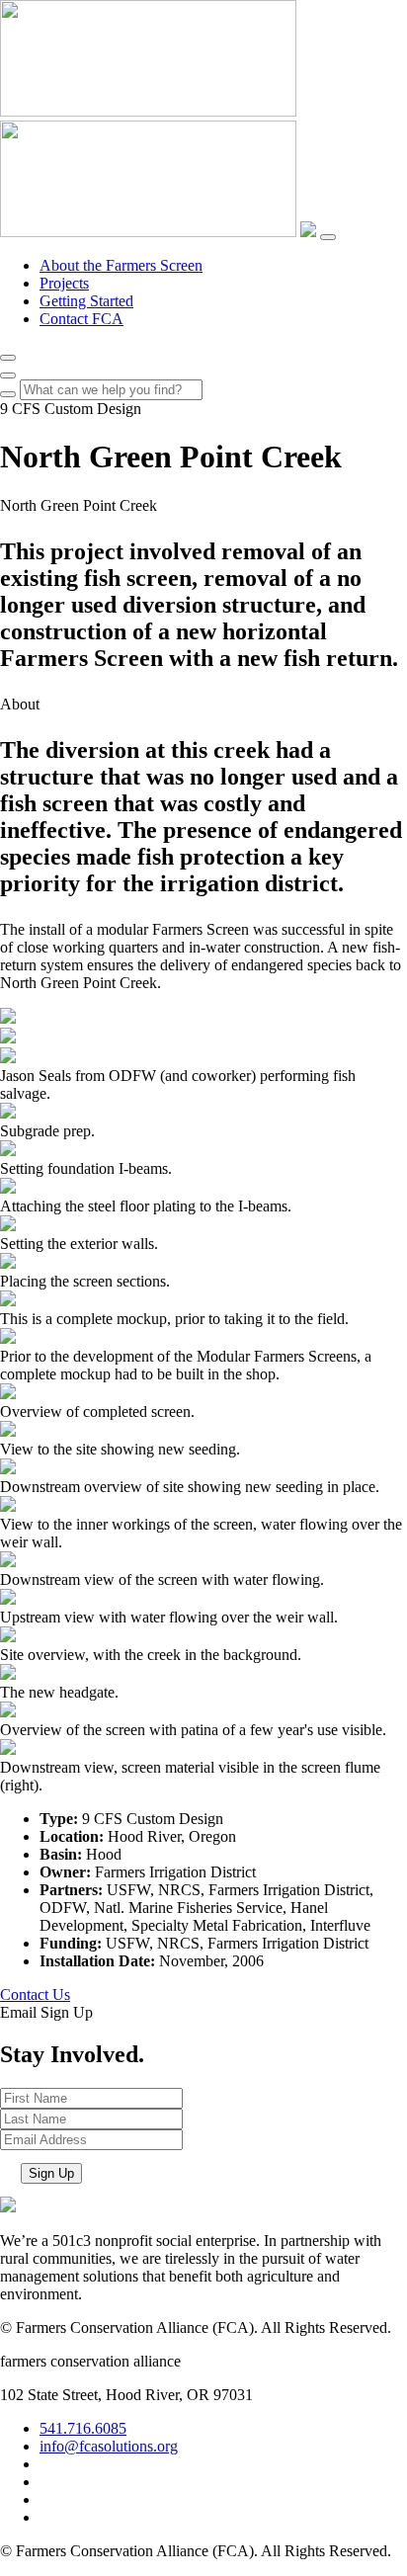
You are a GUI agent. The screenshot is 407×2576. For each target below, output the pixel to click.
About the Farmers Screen (121, 265)
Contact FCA (81, 319)
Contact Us (35, 1994)
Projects (64, 283)
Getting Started (86, 301)
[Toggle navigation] (328, 237)
